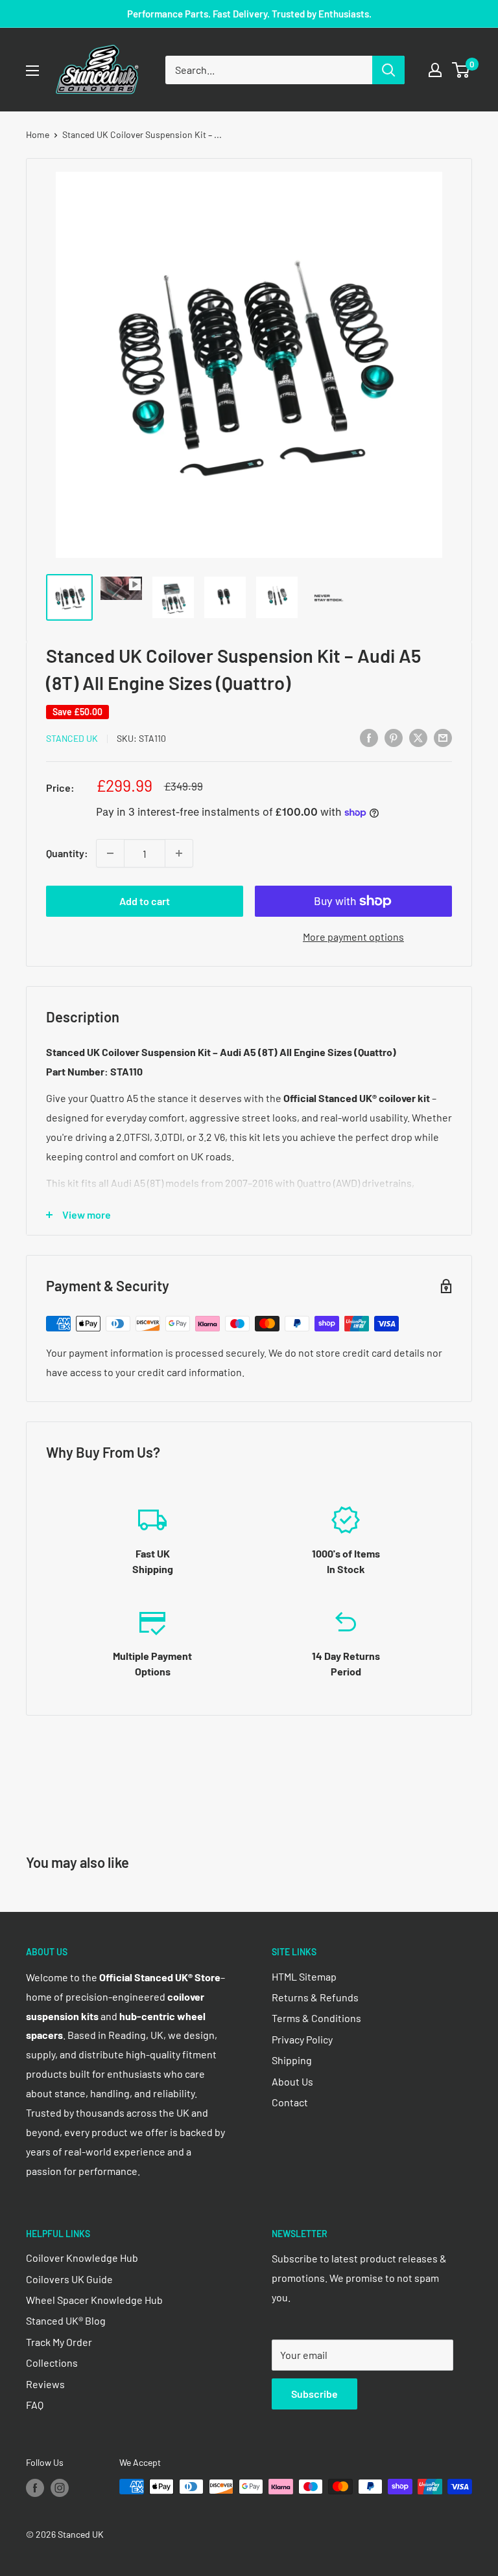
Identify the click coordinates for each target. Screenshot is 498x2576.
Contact (290, 2102)
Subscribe (314, 2394)
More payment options (353, 937)
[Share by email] (443, 737)
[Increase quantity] (179, 853)
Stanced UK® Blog (66, 2320)
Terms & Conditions (316, 2018)
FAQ (35, 2405)
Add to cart (145, 901)
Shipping (292, 2060)
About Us (292, 2081)
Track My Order (59, 2342)
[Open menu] (32, 71)
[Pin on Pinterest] (394, 737)
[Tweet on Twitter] (418, 737)
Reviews (45, 2384)
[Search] (388, 70)
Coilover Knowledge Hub (82, 2258)
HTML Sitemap (304, 1976)
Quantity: (67, 853)
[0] (461, 70)
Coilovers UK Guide (69, 2279)
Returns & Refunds (315, 1997)
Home (38, 134)
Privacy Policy (302, 2039)
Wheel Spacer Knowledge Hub (94, 2300)
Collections (52, 2363)
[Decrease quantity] (110, 853)
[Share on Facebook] (369, 737)
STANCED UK (72, 738)
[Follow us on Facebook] (35, 2488)
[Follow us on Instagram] (60, 2488)
